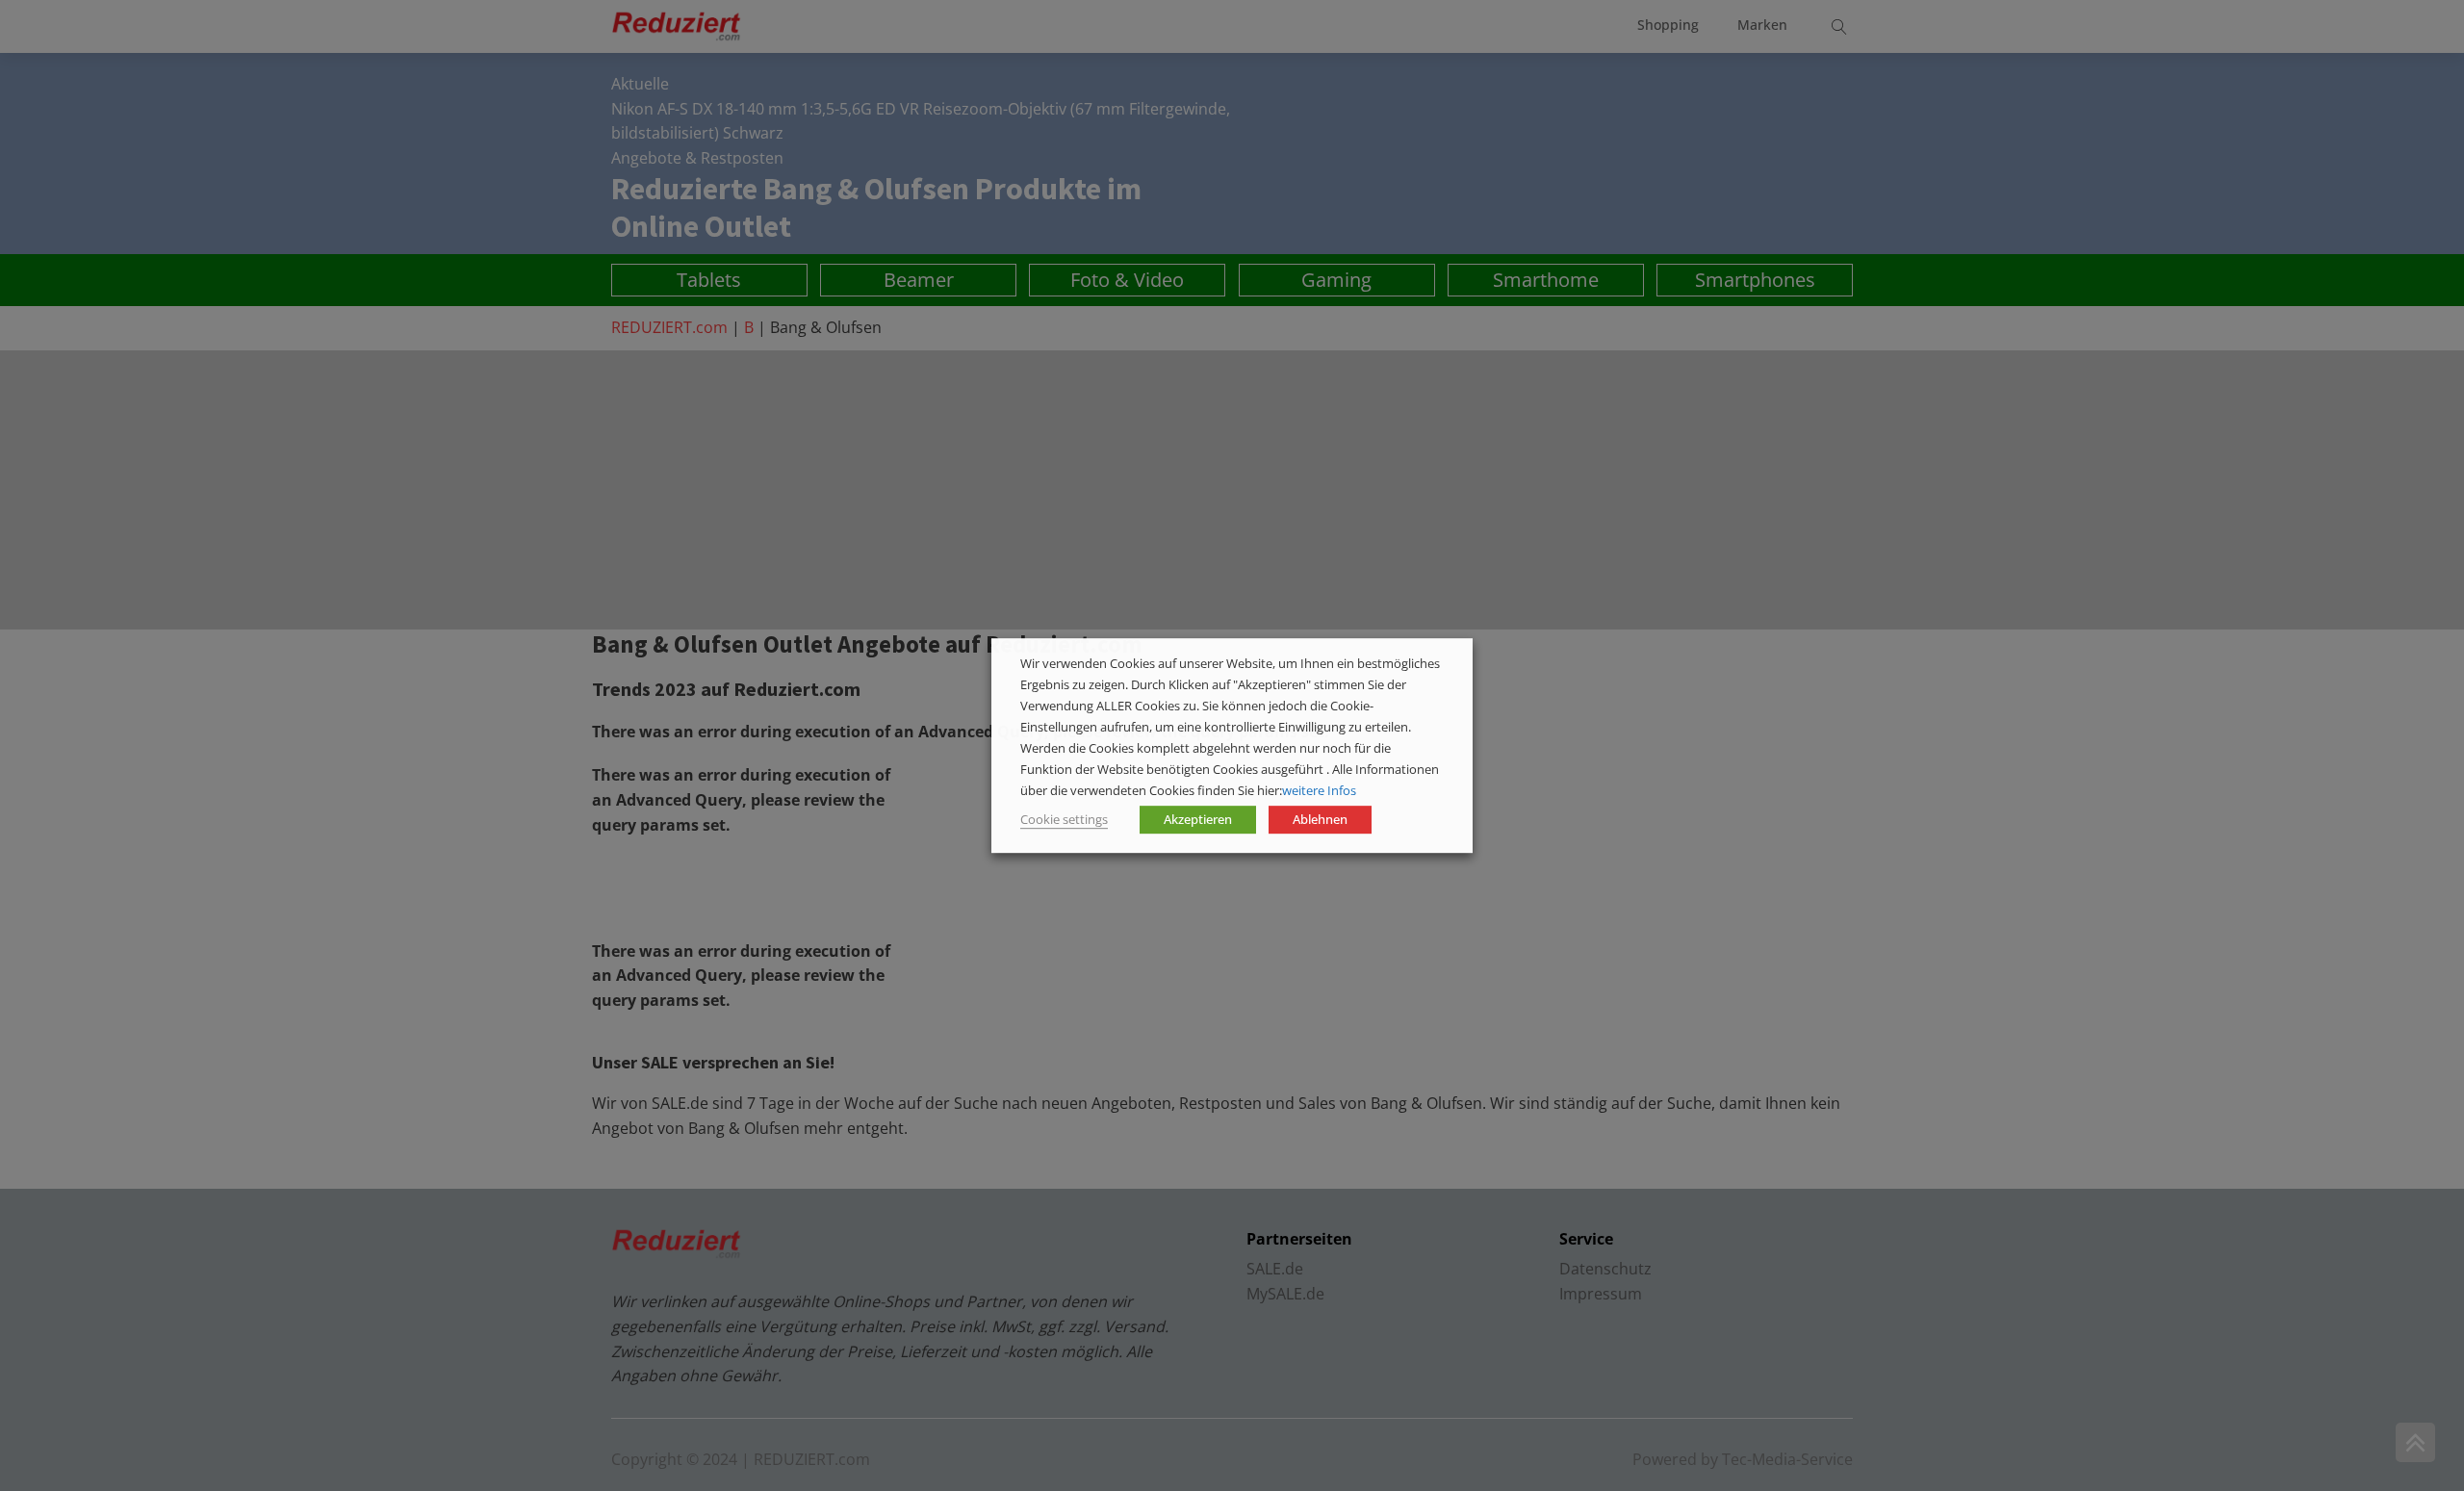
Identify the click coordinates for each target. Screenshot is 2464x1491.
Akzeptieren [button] (1198, 819)
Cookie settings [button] (1064, 819)
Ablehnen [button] (1320, 819)
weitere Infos (1319, 790)
